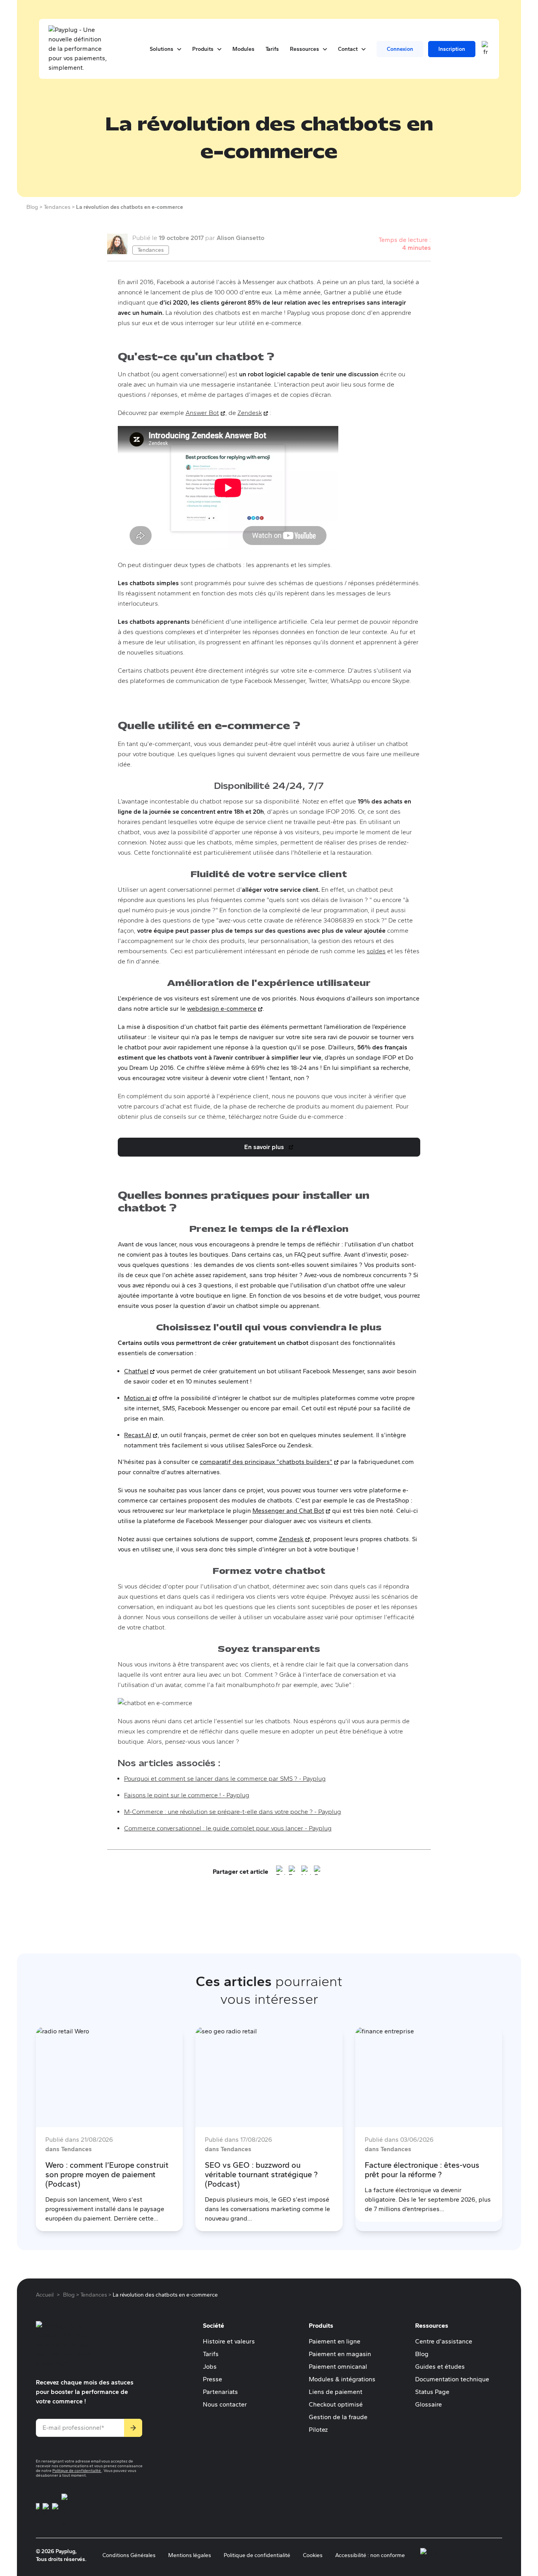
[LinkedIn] (306, 1872)
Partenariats (220, 2392)
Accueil (45, 2295)
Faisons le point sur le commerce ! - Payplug (187, 1795)
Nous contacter (225, 2404)
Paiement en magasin (340, 2354)
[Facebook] (293, 1872)
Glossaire (429, 2404)
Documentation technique (452, 2379)
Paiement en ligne (335, 2341)
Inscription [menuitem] (452, 49)
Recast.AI (141, 1435)
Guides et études (440, 2367)
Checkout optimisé (336, 2404)
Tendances (151, 250)
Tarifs (211, 2354)
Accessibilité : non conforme (370, 2555)
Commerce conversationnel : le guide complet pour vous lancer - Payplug (228, 1828)
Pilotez (318, 2430)
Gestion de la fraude (338, 2417)
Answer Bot (205, 413)
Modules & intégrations (342, 2379)
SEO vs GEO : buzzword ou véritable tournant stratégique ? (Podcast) (261, 2174)
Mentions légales (190, 2555)
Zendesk (253, 413)
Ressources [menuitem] (308, 49)
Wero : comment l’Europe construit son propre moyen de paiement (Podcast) (107, 2174)
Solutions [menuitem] (165, 49)
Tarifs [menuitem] (272, 49)
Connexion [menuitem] (400, 49)
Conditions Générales (129, 2555)
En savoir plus (270, 1149)
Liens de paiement (336, 2392)
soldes (376, 951)
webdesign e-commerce (225, 1009)
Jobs (210, 2367)
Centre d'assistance (444, 2341)
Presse (212, 2379)
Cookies (313, 2555)
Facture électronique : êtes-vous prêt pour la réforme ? (422, 2170)
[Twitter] (281, 1872)
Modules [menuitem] (243, 49)
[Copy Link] (319, 1872)
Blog (422, 2354)
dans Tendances (69, 2149)
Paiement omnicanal (338, 2367)
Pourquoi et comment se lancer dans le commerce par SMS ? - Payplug (225, 1779)
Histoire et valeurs (229, 2341)
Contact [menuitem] (352, 49)
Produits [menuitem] (207, 49)
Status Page (432, 2392)
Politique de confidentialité (77, 2471)
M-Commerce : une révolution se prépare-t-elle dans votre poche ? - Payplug (233, 1812)
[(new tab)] (38, 2511)
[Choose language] (486, 49)
